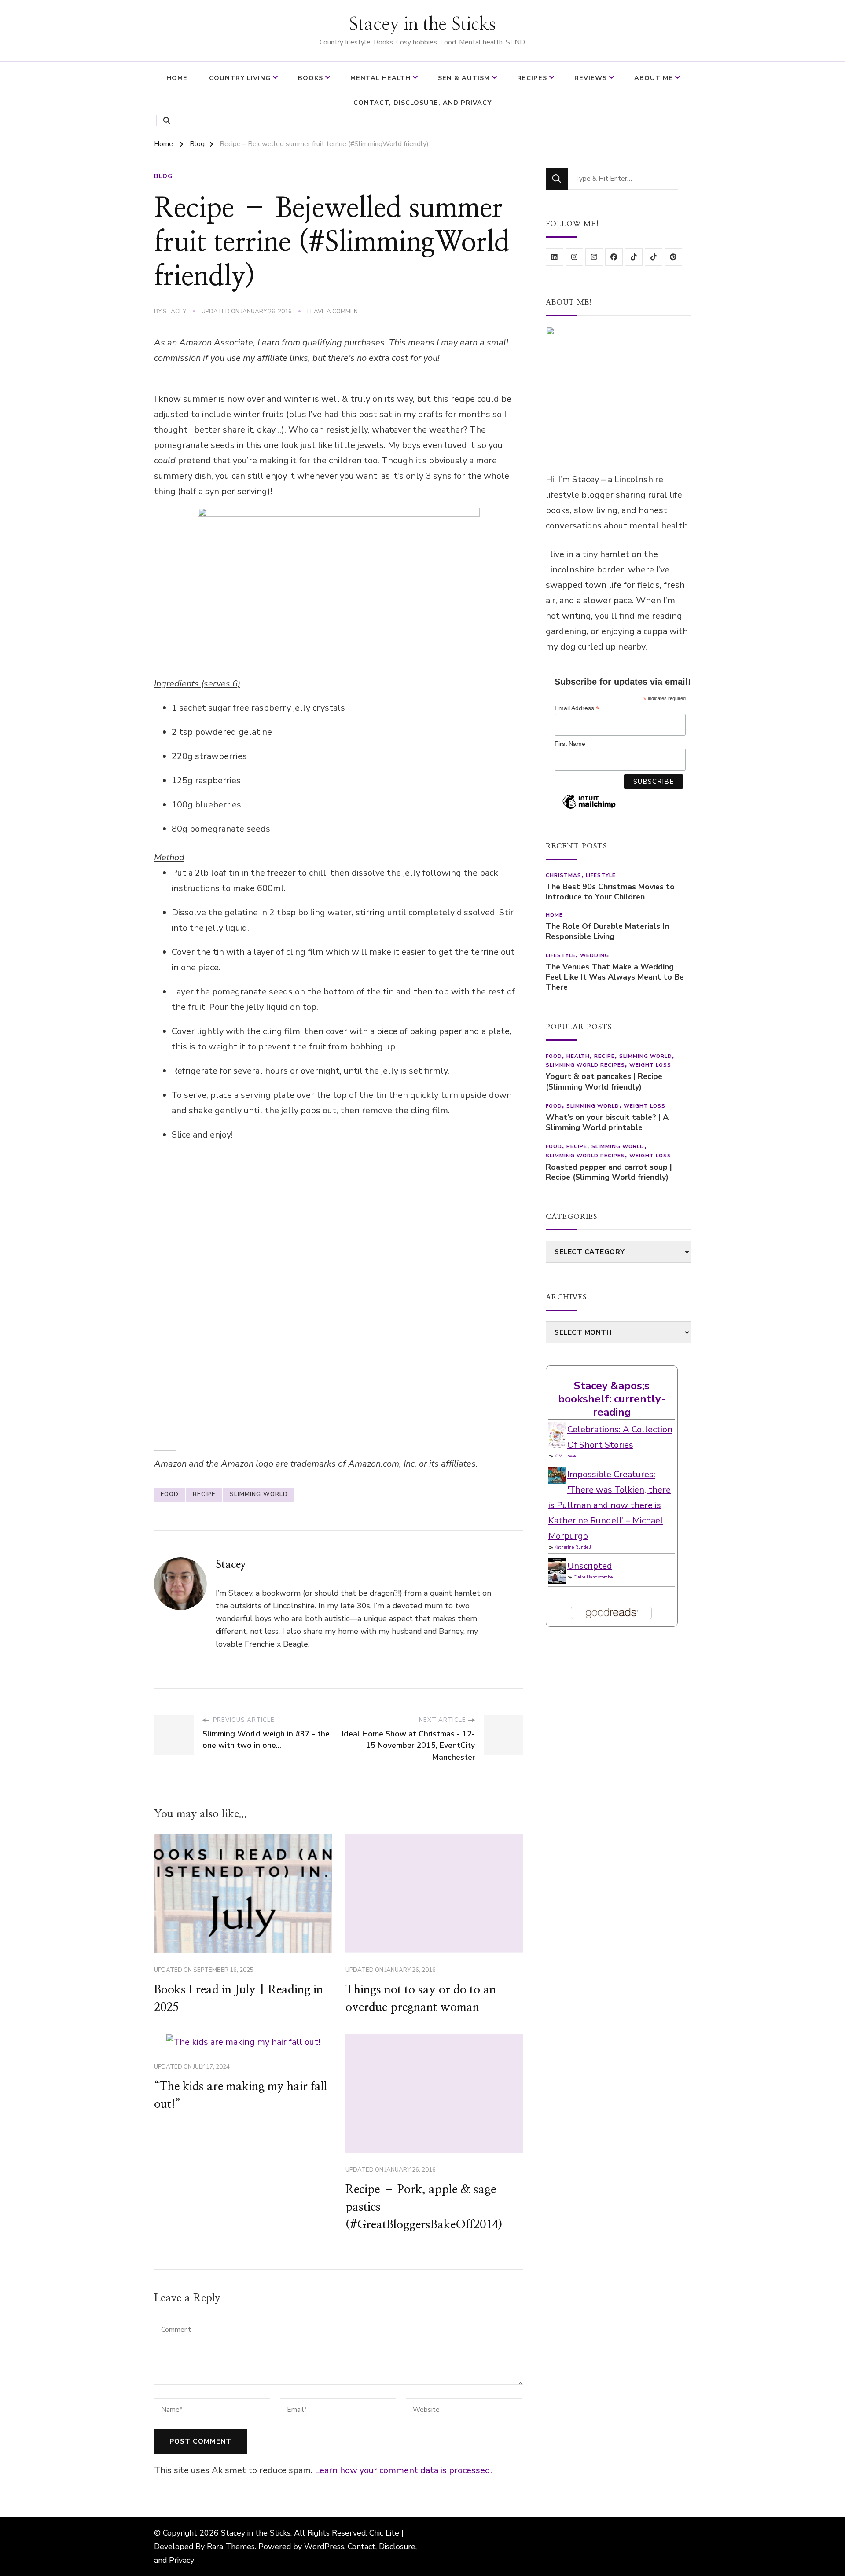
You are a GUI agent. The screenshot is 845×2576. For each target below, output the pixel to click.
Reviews (591, 78)
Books (310, 78)
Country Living (240, 78)
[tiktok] (634, 257)
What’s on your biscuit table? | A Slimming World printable (607, 1123)
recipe (204, 1494)
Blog (163, 176)
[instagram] (574, 257)
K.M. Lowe (565, 1456)
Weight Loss (650, 1065)
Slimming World (259, 1494)
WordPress (324, 2547)
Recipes (532, 78)
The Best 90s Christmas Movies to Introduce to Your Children (610, 892)
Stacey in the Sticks (422, 25)
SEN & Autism (464, 78)
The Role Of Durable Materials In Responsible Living (607, 932)
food (170, 1494)
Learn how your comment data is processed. (403, 2470)
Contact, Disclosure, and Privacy (422, 103)
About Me (654, 78)
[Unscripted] (557, 1566)
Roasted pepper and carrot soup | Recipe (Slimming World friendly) (609, 1172)
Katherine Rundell (573, 1547)
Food (554, 1056)
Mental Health (380, 78)
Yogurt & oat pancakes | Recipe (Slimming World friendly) (604, 1082)
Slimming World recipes (585, 1065)
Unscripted (590, 1566)
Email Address (577, 708)
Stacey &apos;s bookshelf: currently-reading (612, 1399)
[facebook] (614, 257)
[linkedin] (555, 257)
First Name (570, 744)
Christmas (564, 875)
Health (578, 1056)
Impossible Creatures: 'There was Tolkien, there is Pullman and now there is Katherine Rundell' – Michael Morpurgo (610, 1505)
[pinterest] (673, 257)
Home (177, 78)
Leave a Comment (335, 312)
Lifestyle (601, 875)
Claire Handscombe (593, 1577)
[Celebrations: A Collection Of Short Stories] (557, 1429)
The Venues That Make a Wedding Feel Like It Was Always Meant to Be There (615, 977)
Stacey (175, 312)
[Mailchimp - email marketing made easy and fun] (589, 808)
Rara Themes (231, 2547)
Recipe (604, 1056)
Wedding (595, 955)
